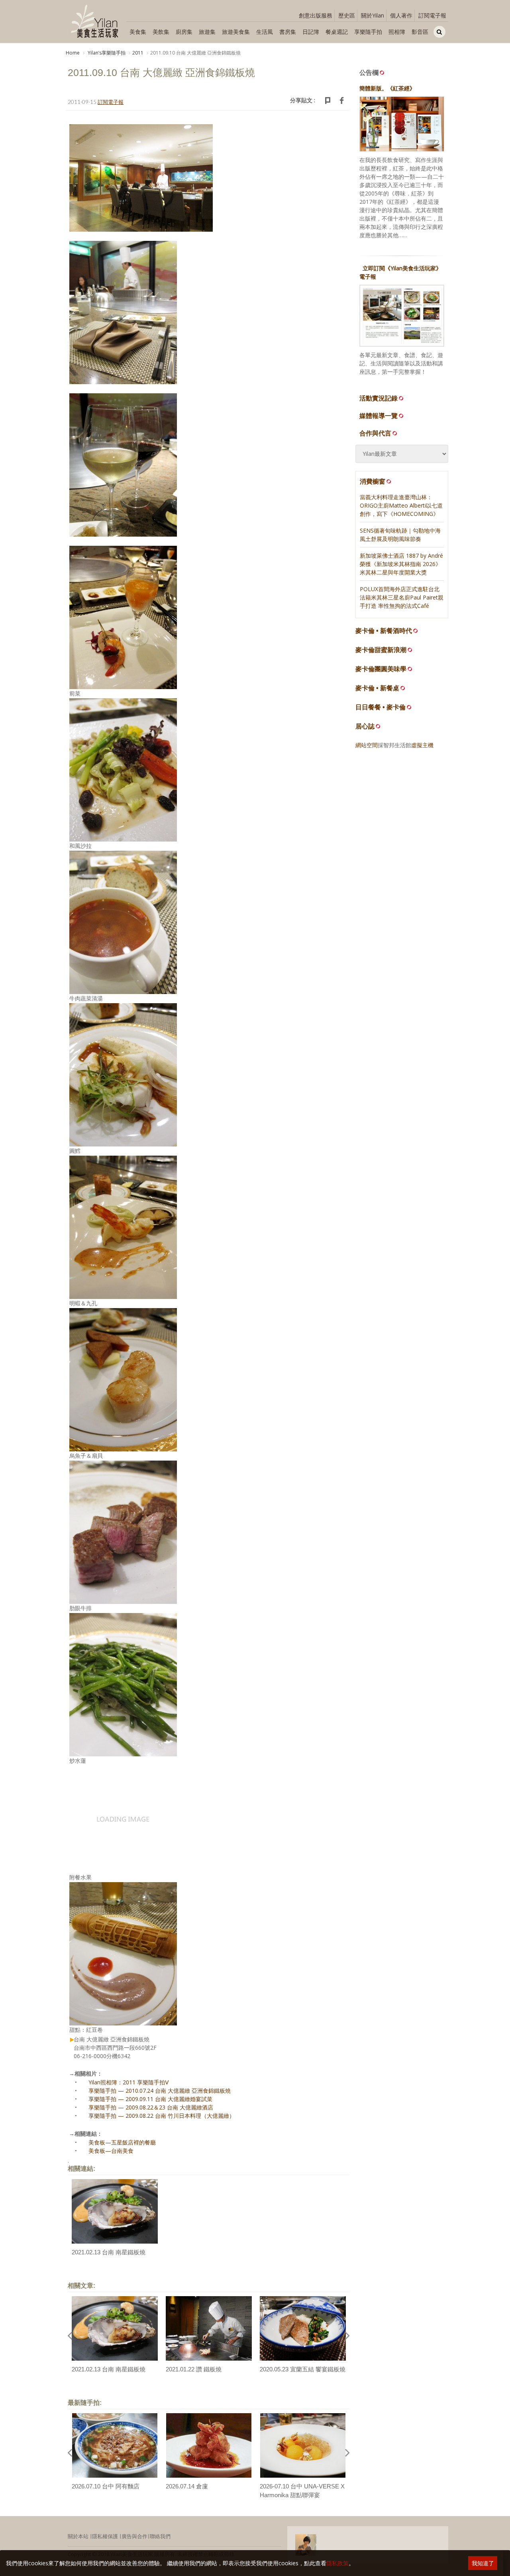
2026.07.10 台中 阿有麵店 (106, 2486)
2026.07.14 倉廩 (187, 2486)
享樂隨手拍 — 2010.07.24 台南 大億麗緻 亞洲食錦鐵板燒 (160, 2091)
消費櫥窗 (373, 481)
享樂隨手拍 (368, 32)
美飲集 (161, 32)
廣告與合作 (134, 2536)
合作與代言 (375, 433)
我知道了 (483, 2563)
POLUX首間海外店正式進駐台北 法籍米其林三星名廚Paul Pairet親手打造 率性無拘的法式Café (402, 597)
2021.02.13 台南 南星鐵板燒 (109, 2252)
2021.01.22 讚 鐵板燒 (194, 2369)
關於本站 (78, 2536)
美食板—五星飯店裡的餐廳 (122, 2142)
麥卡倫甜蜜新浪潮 (381, 650)
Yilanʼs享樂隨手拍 (106, 53)
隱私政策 (337, 2563)
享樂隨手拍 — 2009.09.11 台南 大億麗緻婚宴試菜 (150, 2099)
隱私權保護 (105, 2536)
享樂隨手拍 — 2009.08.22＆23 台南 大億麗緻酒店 (151, 2107)
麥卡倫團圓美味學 (381, 669)
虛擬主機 (422, 745)
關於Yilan (373, 15)
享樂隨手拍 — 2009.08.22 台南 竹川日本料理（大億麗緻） (162, 2116)
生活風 (265, 32)
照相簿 (397, 32)
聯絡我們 (160, 2536)
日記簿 (311, 32)
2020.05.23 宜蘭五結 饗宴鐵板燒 (303, 2369)
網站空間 (367, 745)
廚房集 (184, 32)
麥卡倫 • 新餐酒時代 (384, 631)
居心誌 (365, 726)
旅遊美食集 (236, 32)
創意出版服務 (316, 15)
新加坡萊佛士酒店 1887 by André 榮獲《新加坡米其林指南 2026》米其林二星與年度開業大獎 (401, 564)
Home (73, 53)
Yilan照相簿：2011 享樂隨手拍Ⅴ (129, 2082)
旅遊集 (207, 32)
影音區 (420, 32)
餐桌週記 (337, 32)
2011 (138, 53)
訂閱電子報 (432, 15)
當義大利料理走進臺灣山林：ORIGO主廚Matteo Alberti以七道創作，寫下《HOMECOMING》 (401, 505)
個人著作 (401, 15)
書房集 (288, 32)
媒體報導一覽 (379, 416)
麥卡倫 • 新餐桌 (377, 688)
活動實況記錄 (379, 398)
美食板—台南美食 (111, 2151)
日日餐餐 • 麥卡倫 (381, 707)
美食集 (138, 32)
